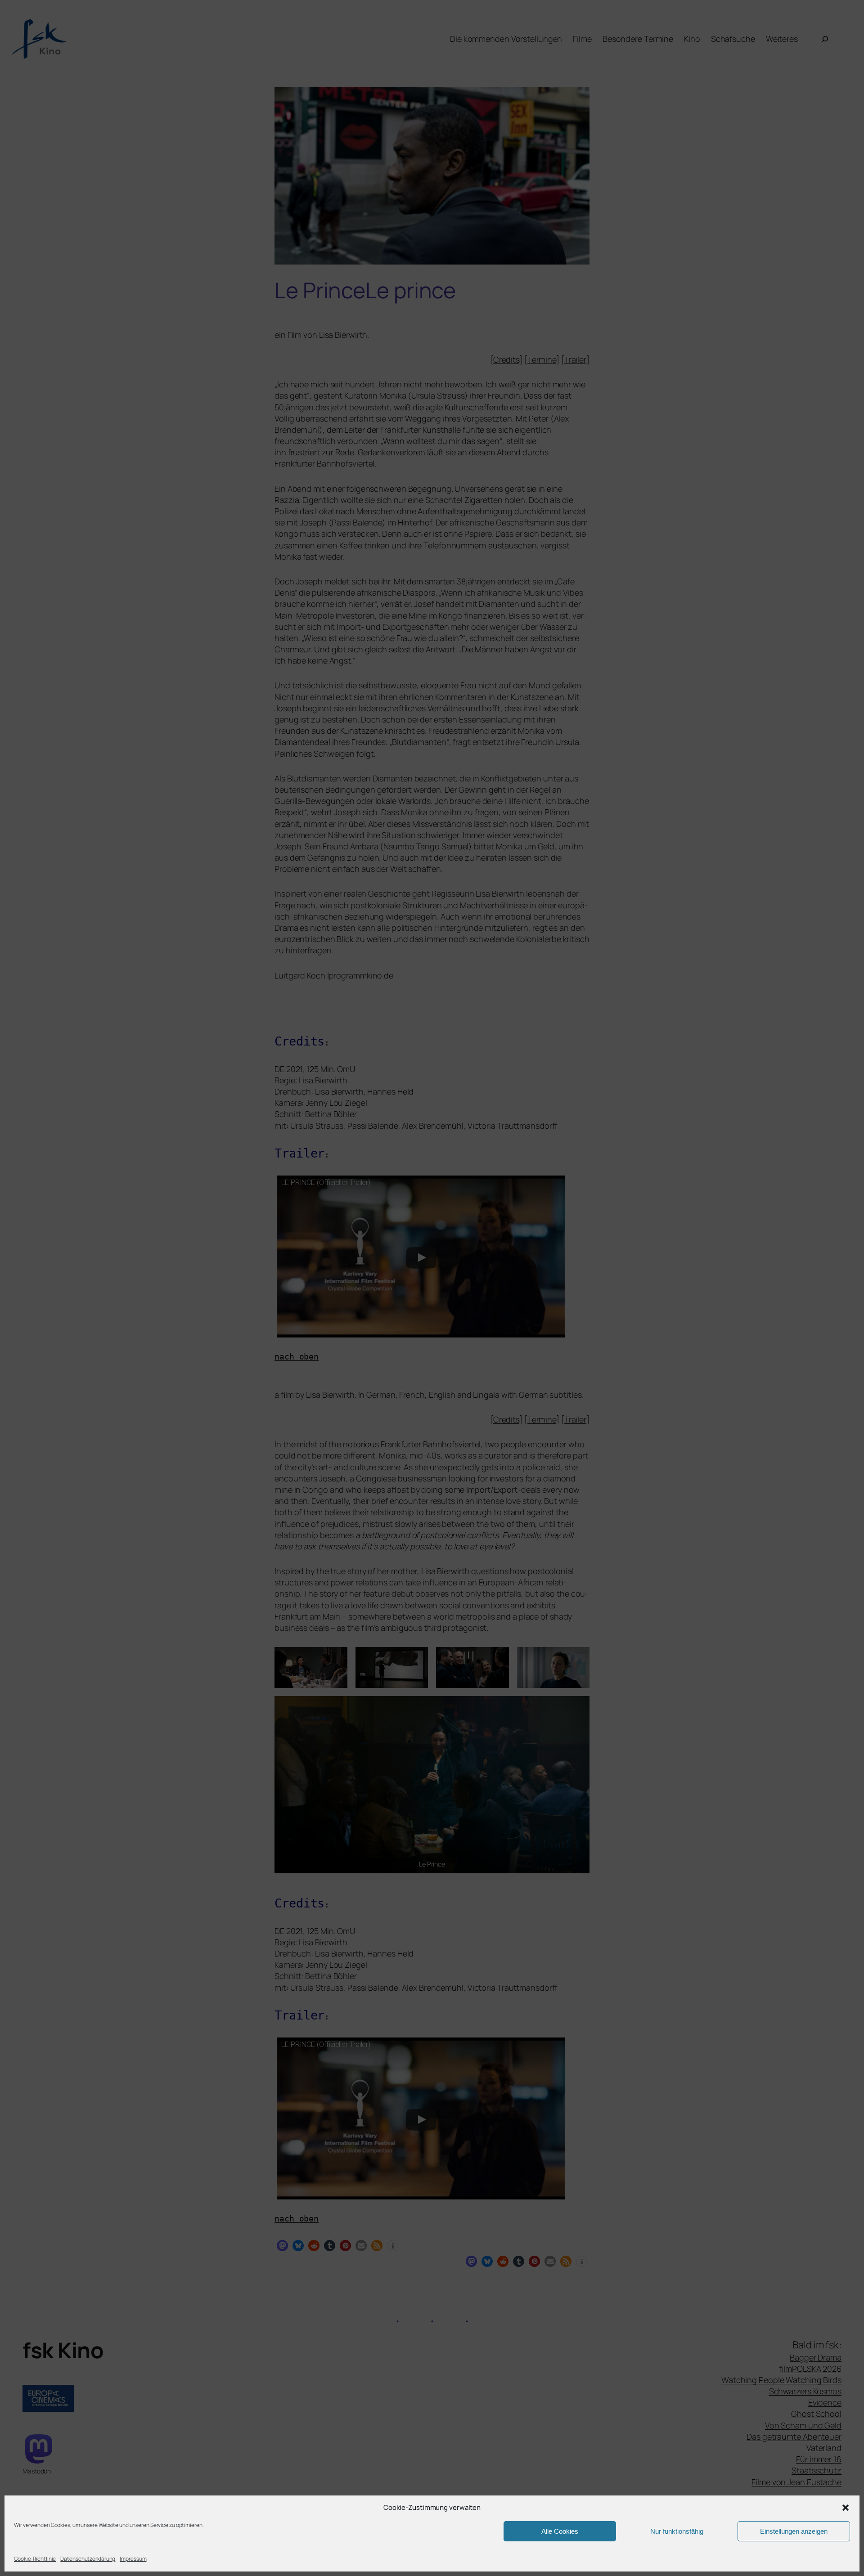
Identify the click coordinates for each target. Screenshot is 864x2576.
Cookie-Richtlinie (35, 2559)
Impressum (133, 2559)
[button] (846, 2508)
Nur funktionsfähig (677, 2531)
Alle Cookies (560, 2531)
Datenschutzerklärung (88, 2559)
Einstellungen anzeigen (794, 2531)
